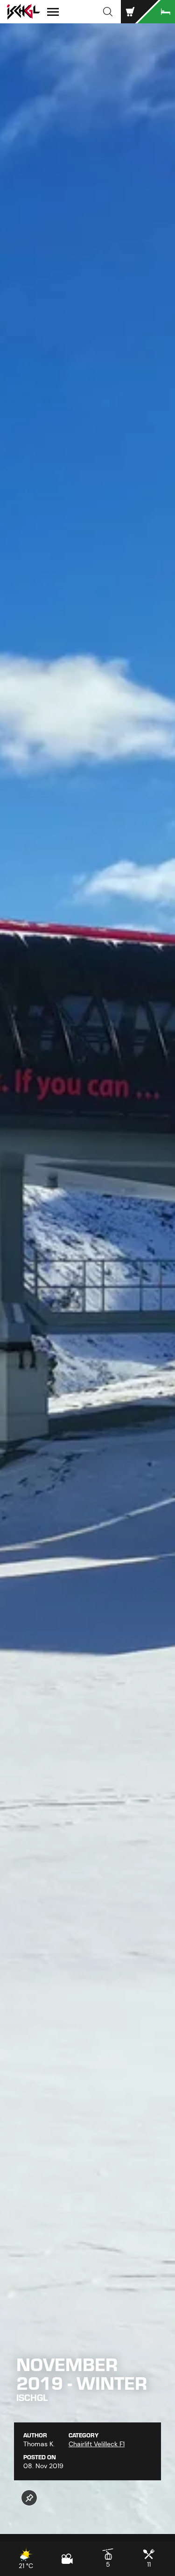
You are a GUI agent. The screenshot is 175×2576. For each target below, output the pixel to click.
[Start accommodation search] (156, 12)
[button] (108, 12)
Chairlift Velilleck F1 (97, 2444)
